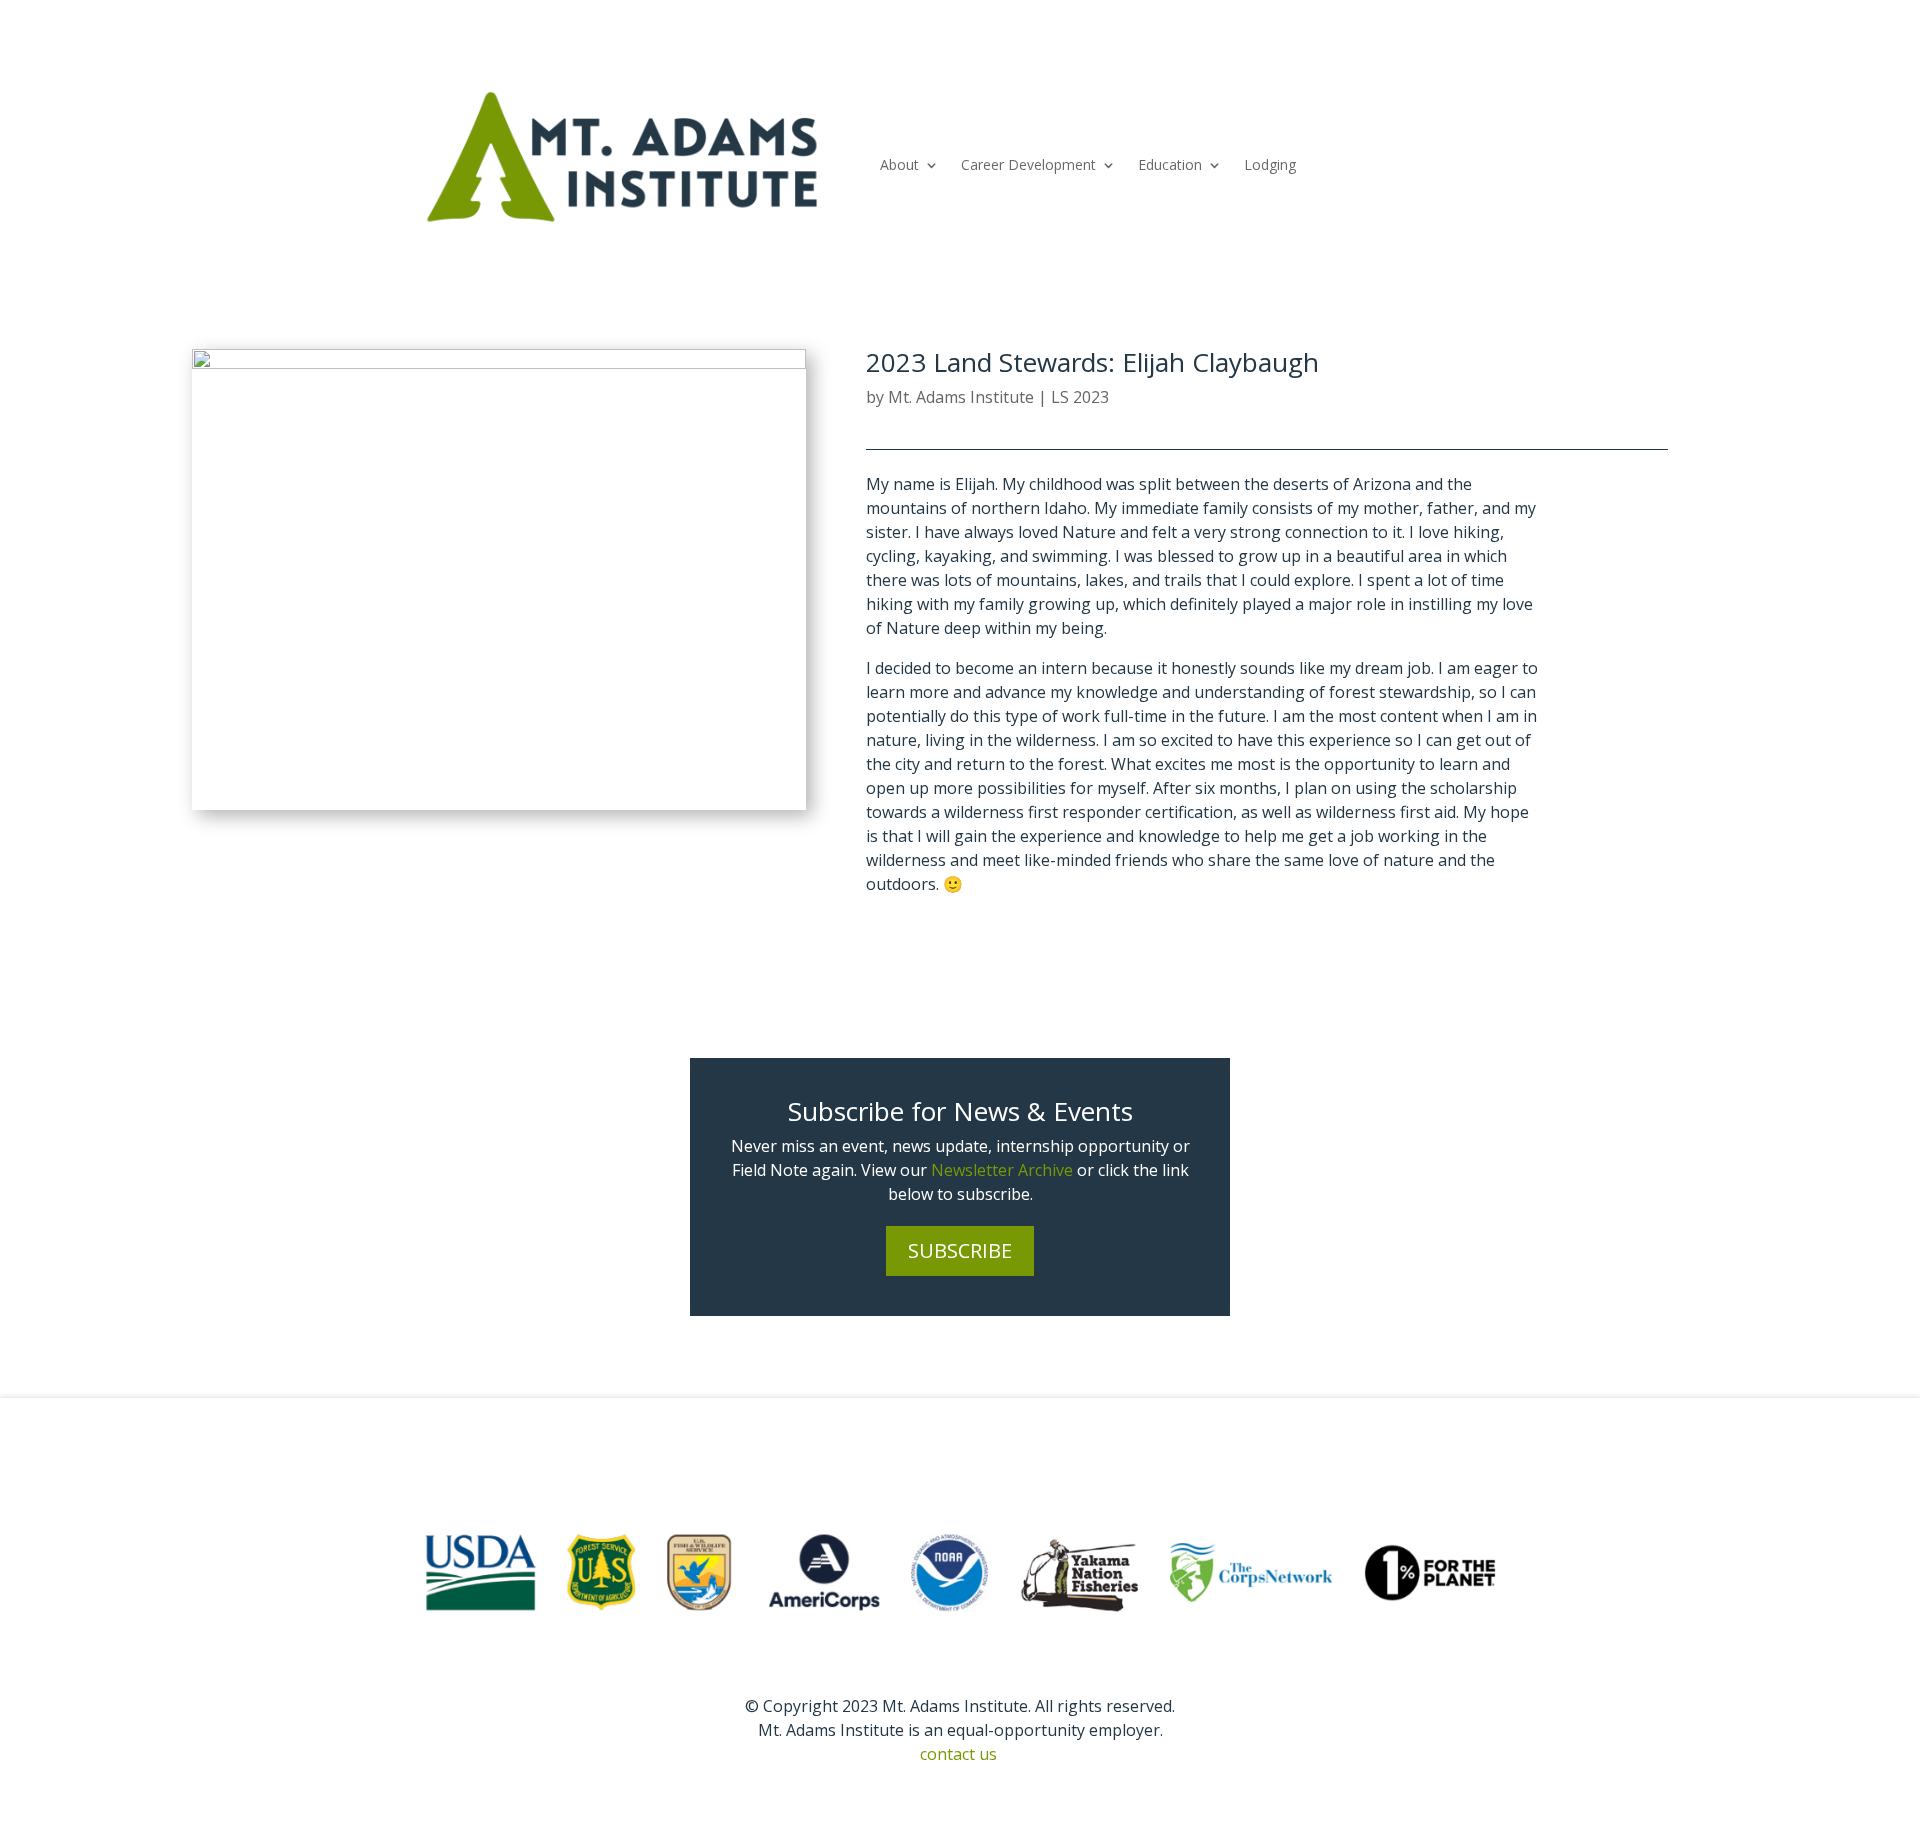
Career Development (1028, 164)
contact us (958, 1754)
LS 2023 (1080, 397)
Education (1170, 164)
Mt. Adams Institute (961, 397)
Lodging (1270, 164)
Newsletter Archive (1002, 1170)
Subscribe (960, 1250)
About (899, 164)
